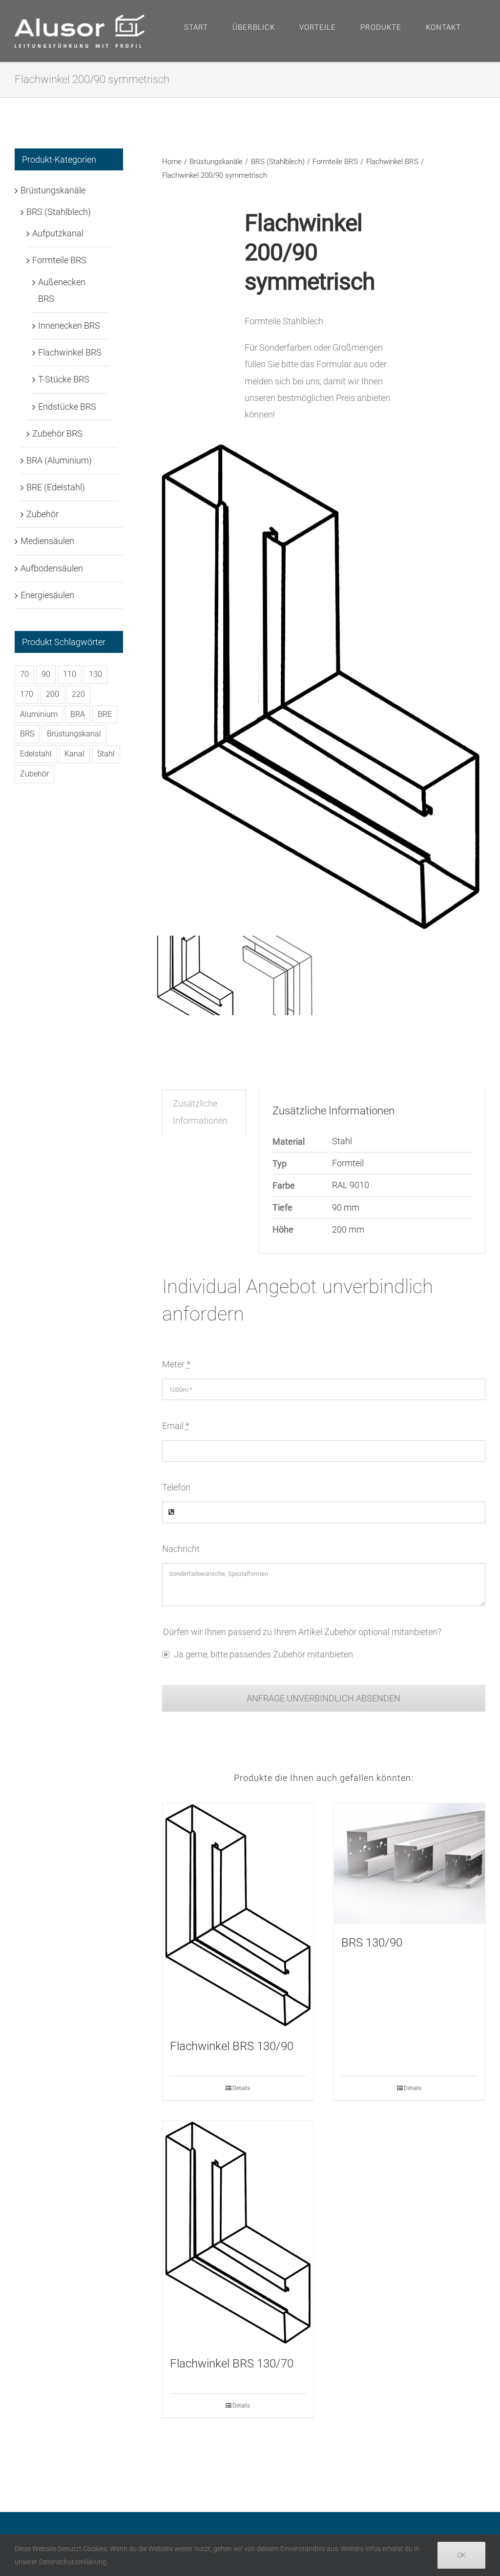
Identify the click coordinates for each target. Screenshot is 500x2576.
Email (176, 1426)
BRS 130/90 (372, 1943)
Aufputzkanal (58, 233)
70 (24, 674)
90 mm (346, 1207)
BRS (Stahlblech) (59, 212)
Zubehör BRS (57, 433)
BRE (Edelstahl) (56, 487)
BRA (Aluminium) (59, 460)
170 (27, 694)
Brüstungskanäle (53, 190)
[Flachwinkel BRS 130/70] (238, 2233)
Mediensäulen (47, 541)
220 (78, 694)
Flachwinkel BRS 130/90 (232, 2046)
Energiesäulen (47, 595)
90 (46, 674)
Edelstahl (36, 754)
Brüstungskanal (74, 734)
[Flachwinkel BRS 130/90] (238, 1916)
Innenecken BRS (69, 325)
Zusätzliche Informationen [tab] (200, 1112)
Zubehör (42, 514)
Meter (176, 1364)
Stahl (342, 1141)
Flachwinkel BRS (70, 352)
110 (70, 674)
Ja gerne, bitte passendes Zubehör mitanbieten (263, 1654)
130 (95, 674)
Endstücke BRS (67, 407)
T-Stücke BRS (64, 379)
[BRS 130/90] (409, 1864)
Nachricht (181, 1549)
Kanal (74, 754)
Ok (461, 2555)
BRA (78, 714)
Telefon (176, 1487)
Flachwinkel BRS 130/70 (232, 2364)
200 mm (348, 1229)
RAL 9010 (351, 1185)
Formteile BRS (59, 260)
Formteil (348, 1163)
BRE (105, 714)
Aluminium (39, 714)
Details (241, 2088)
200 (52, 694)
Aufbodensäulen (52, 568)
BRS (27, 734)
